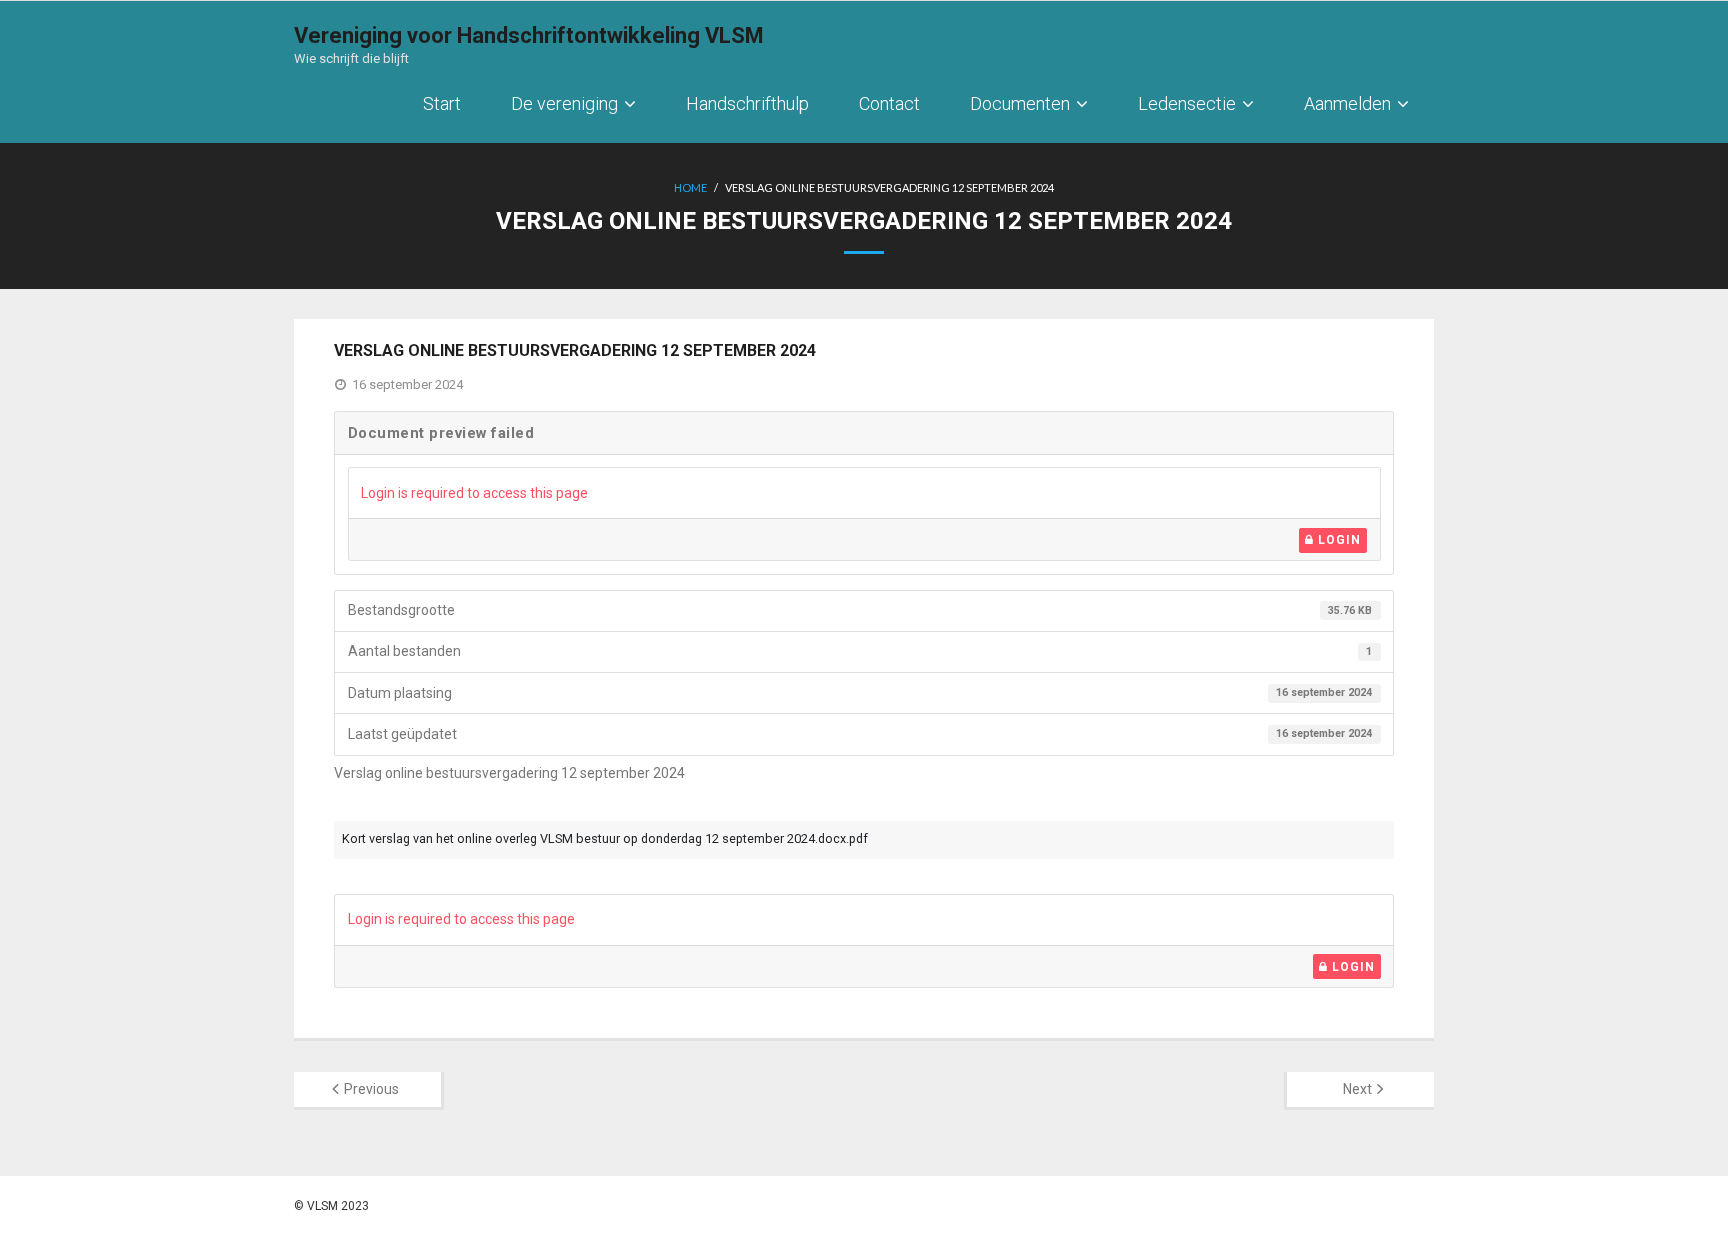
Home (690, 187)
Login (1337, 540)
